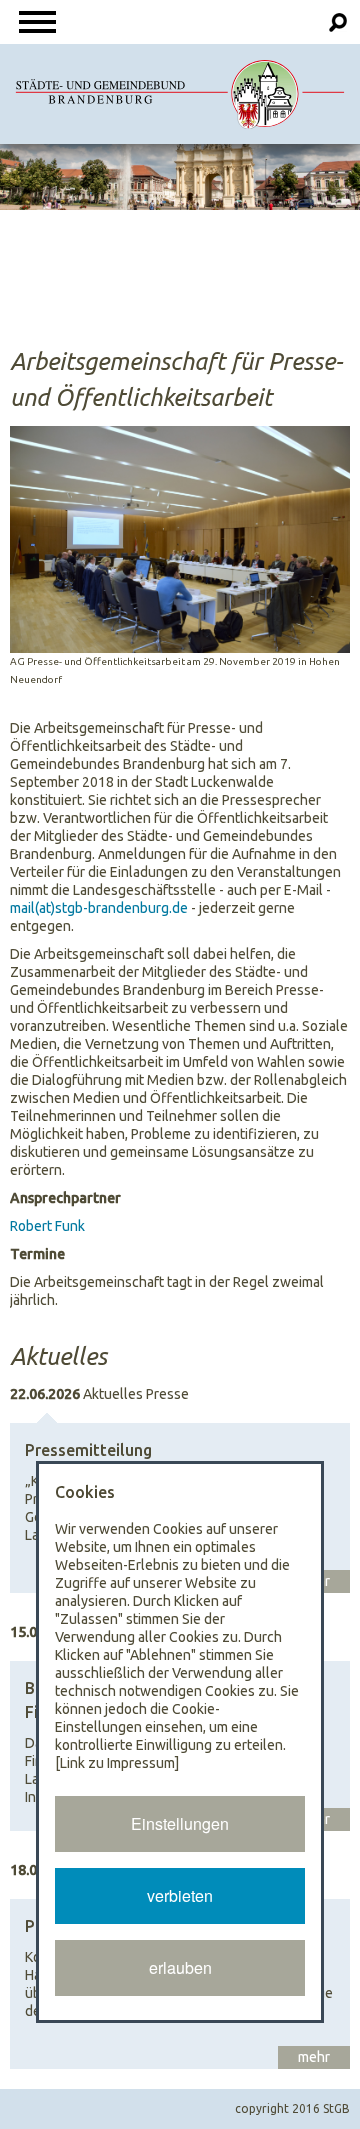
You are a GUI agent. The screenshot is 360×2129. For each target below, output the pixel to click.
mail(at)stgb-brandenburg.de (99, 908)
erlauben (180, 1967)
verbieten (180, 1895)
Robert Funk (47, 1226)
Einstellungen (180, 1823)
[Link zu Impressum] (117, 1763)
